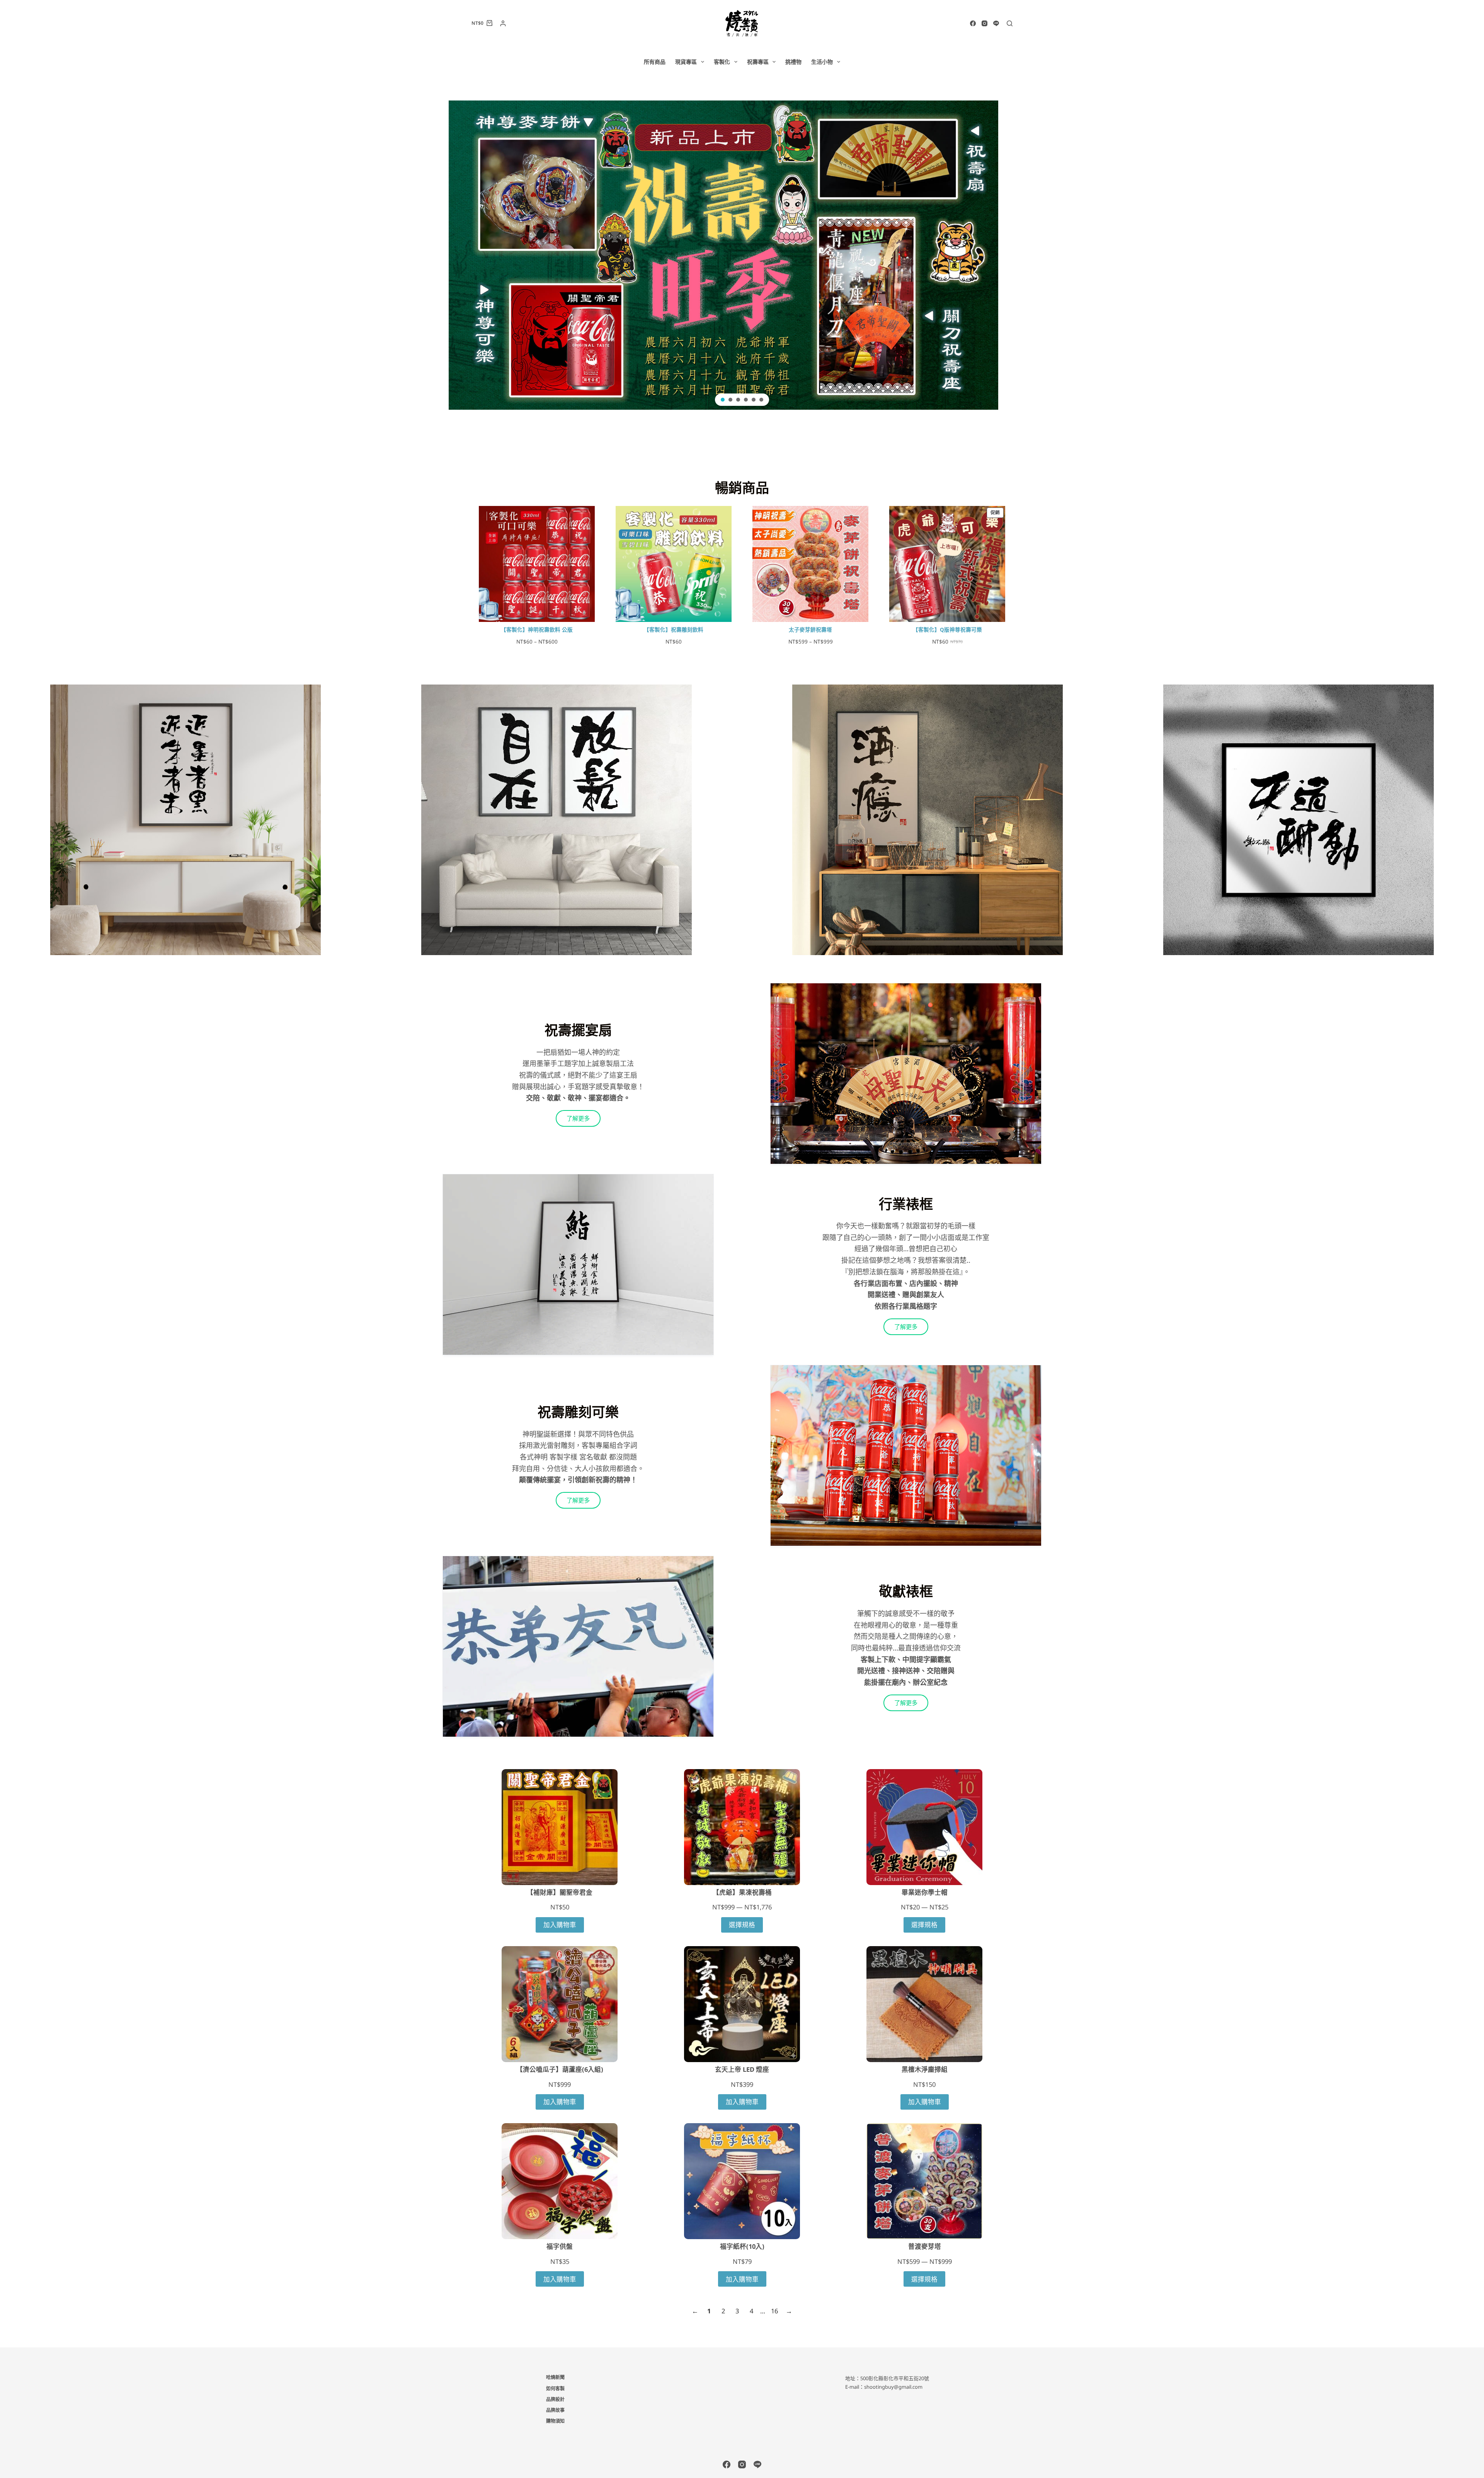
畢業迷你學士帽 (925, 1892)
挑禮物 (793, 62)
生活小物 (822, 62)
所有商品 (655, 62)
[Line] (996, 23)
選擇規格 (742, 1925)
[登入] (503, 23)
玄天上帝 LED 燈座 (742, 2069)
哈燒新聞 (555, 2378)
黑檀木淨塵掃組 (925, 2069)
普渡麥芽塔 (925, 2246)
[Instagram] (985, 23)
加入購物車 (560, 1925)
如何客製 (555, 2389)
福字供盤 (560, 2246)
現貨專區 (686, 62)
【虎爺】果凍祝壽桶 (742, 1892)
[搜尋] (1010, 23)
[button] (742, 255)
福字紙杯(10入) (742, 2246)
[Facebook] (973, 23)
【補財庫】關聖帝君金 (560, 1892)
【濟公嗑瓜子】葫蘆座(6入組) (560, 2069)
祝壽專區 (758, 62)
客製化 (722, 62)
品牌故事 (555, 2410)
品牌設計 (555, 2400)
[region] (742, 255)
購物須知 (555, 2421)
